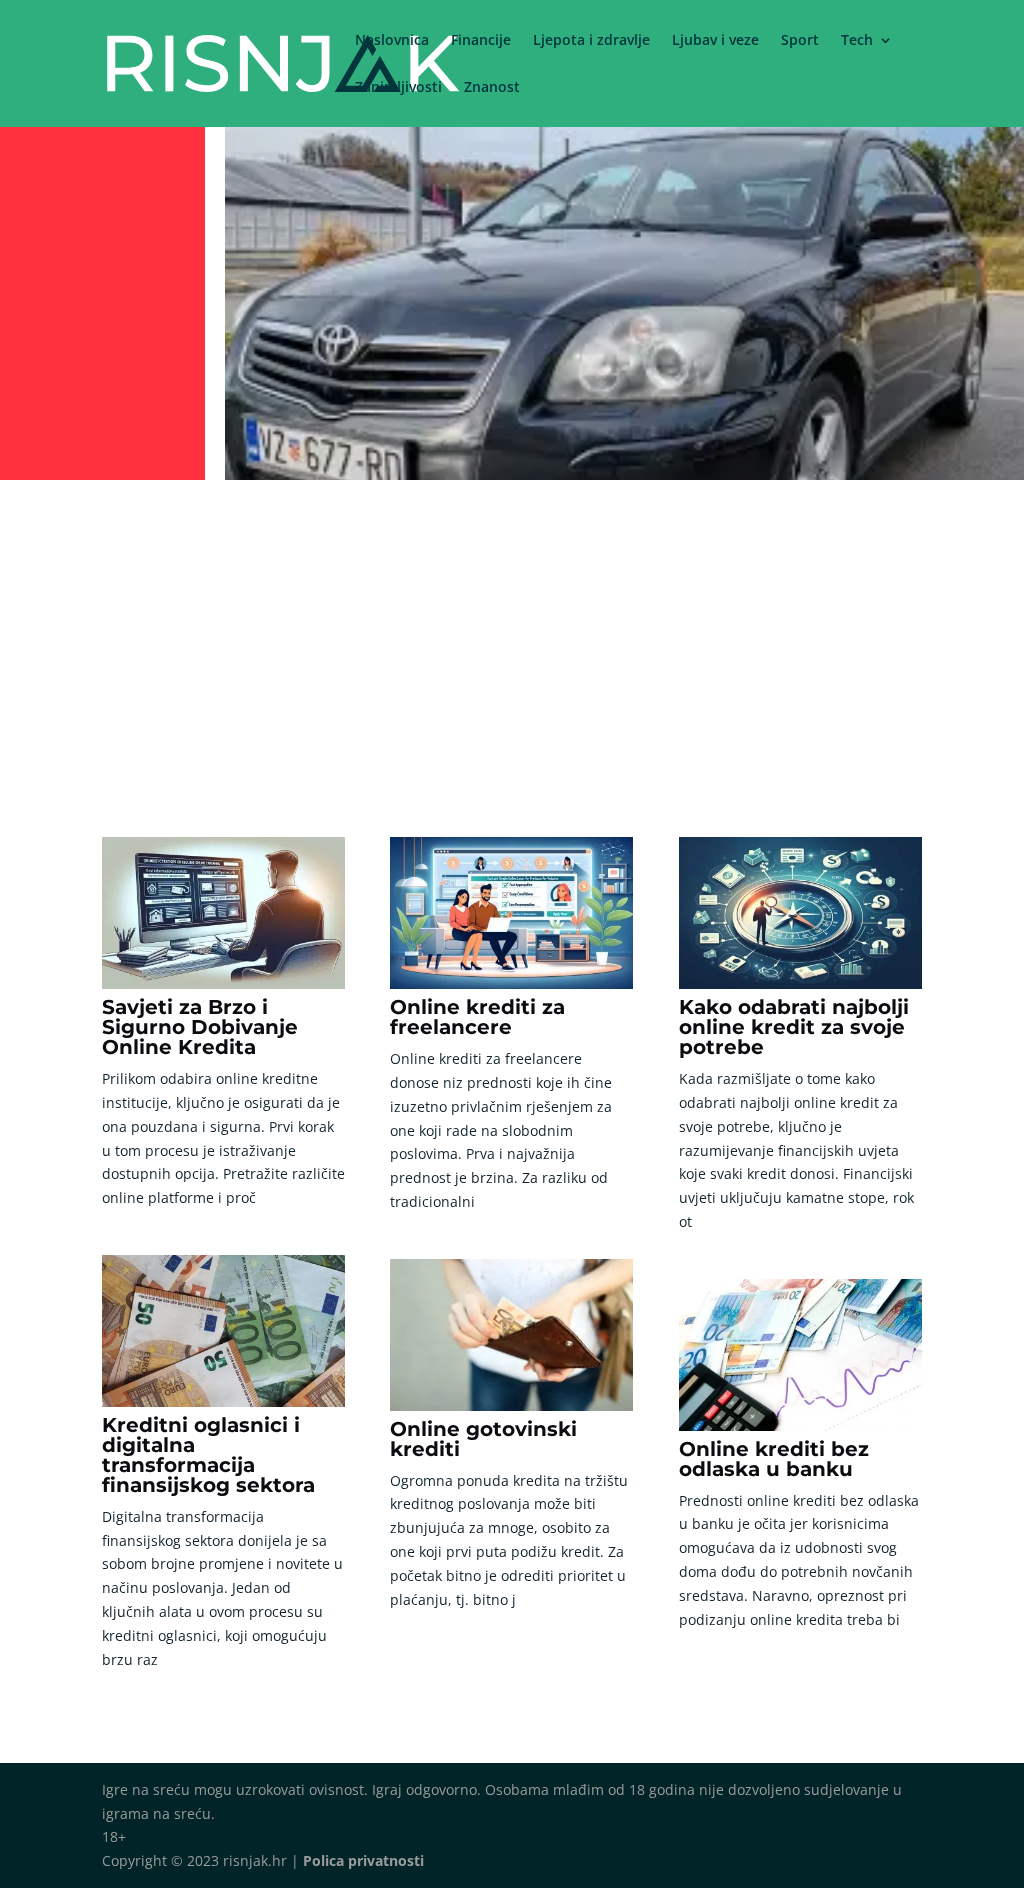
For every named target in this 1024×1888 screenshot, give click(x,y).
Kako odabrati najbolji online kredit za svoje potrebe (794, 1027)
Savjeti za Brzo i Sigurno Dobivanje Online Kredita (200, 1027)
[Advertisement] (512, 637)
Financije (481, 41)
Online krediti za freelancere (477, 1017)
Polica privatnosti (363, 1860)
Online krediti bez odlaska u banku (774, 1459)
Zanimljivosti (398, 88)
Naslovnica (392, 41)
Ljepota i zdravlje (591, 41)
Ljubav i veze (715, 41)
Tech (857, 41)
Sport (800, 41)
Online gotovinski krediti (483, 1439)
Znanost (492, 88)
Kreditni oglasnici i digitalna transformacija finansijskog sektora (208, 1455)
